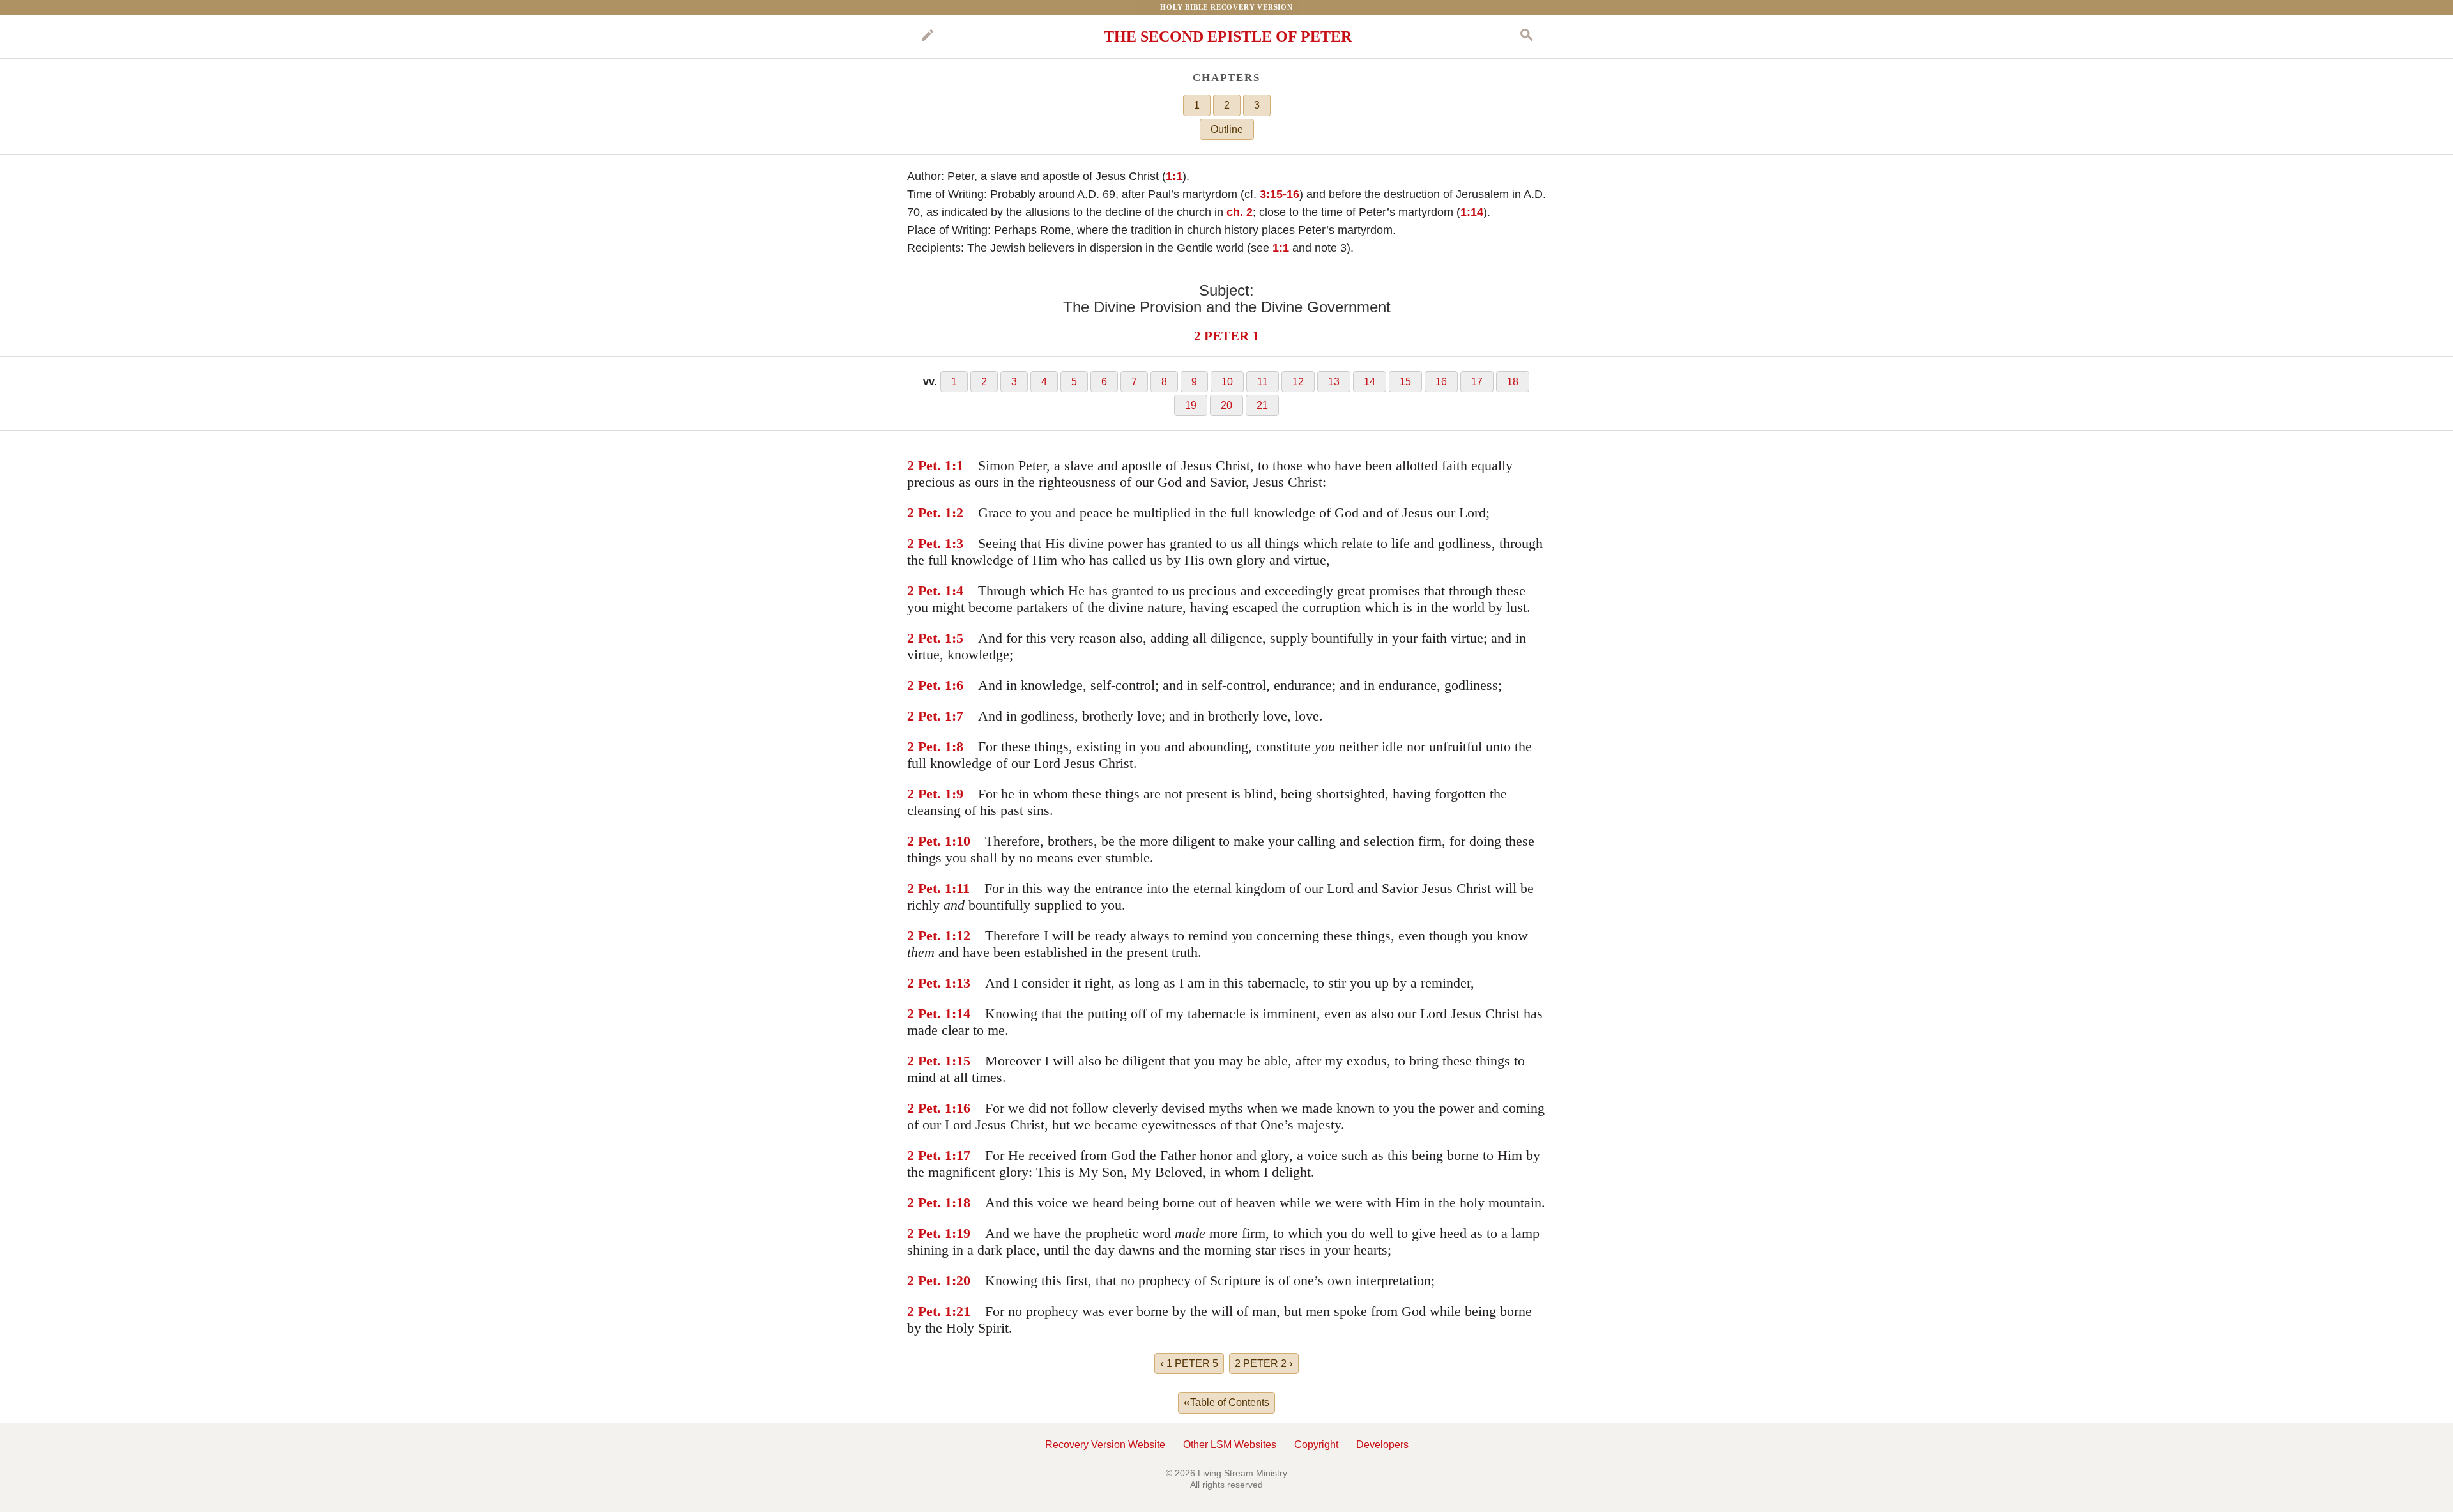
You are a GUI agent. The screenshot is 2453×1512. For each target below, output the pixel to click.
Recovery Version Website (1105, 1445)
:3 (958, 543)
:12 (961, 935)
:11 (961, 888)
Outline (1227, 129)
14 (1370, 382)
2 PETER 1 (1226, 336)
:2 (958, 513)
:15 (961, 1061)
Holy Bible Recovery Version (1226, 7)
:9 (958, 794)
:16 (961, 1108)
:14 (961, 1013)
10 (1227, 382)
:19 (961, 1233)
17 (1477, 382)
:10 (961, 841)
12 (1298, 382)
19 (1191, 405)
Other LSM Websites (1230, 1445)
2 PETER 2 (1264, 1363)
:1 (958, 465)
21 (1262, 405)
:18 (961, 1203)
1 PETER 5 (1189, 1363)
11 (1263, 382)
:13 (961, 983)
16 (1441, 382)
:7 (958, 716)
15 (1405, 382)
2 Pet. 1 (929, 465)
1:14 (1472, 212)
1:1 (1174, 176)
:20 (961, 1280)
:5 (958, 638)
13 (1334, 382)
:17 (961, 1155)
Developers (1382, 1445)
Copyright (1316, 1445)
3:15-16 (1280, 194)
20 (1226, 405)
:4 (958, 591)
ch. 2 (1240, 212)
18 (1513, 382)
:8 (958, 746)
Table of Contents (1226, 1402)
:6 (958, 685)
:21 (961, 1311)
